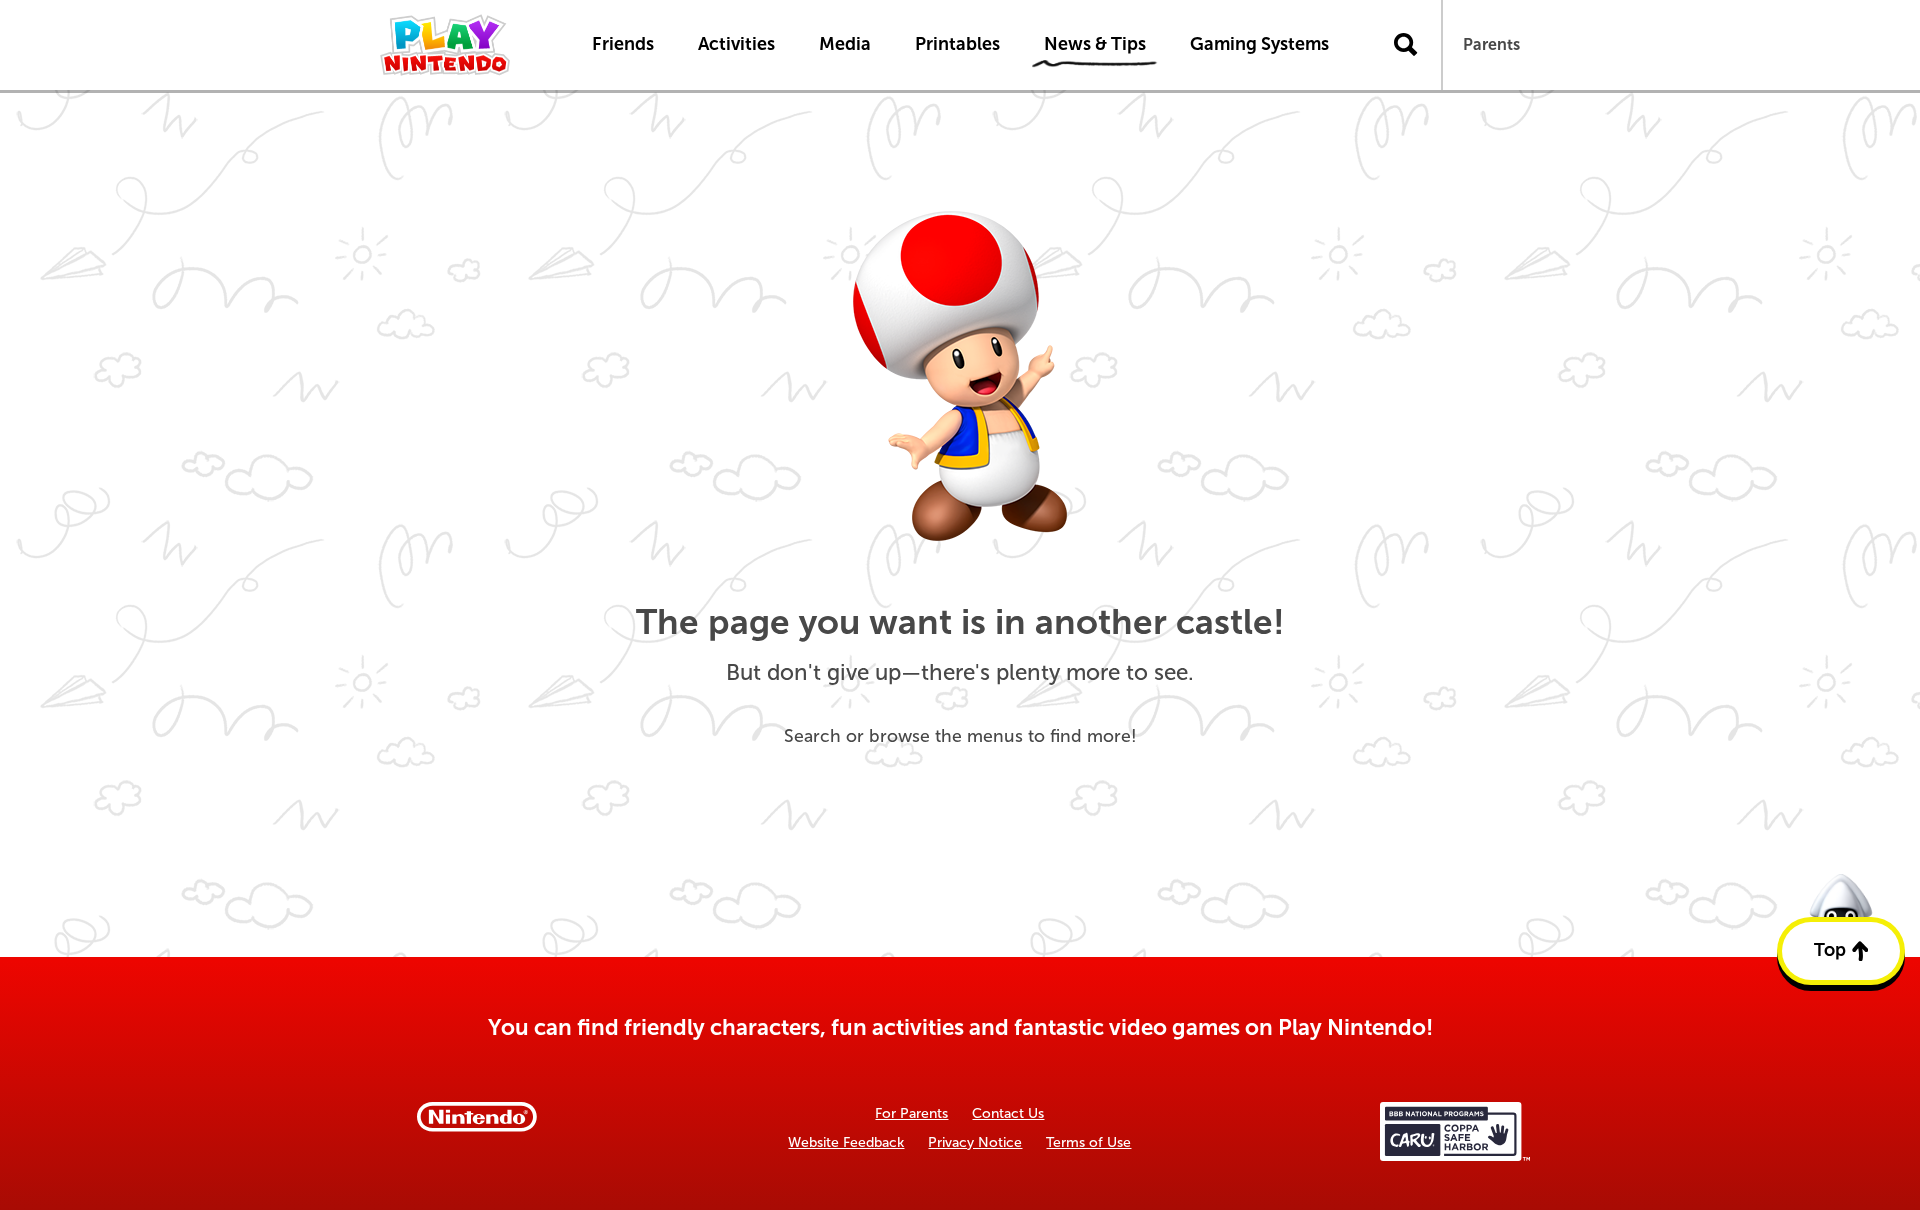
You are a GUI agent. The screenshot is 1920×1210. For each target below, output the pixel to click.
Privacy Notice (975, 1142)
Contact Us (1008, 1113)
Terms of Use (1088, 1142)
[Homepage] (465, 45)
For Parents (911, 1113)
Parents (1491, 44)
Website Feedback (846, 1142)
